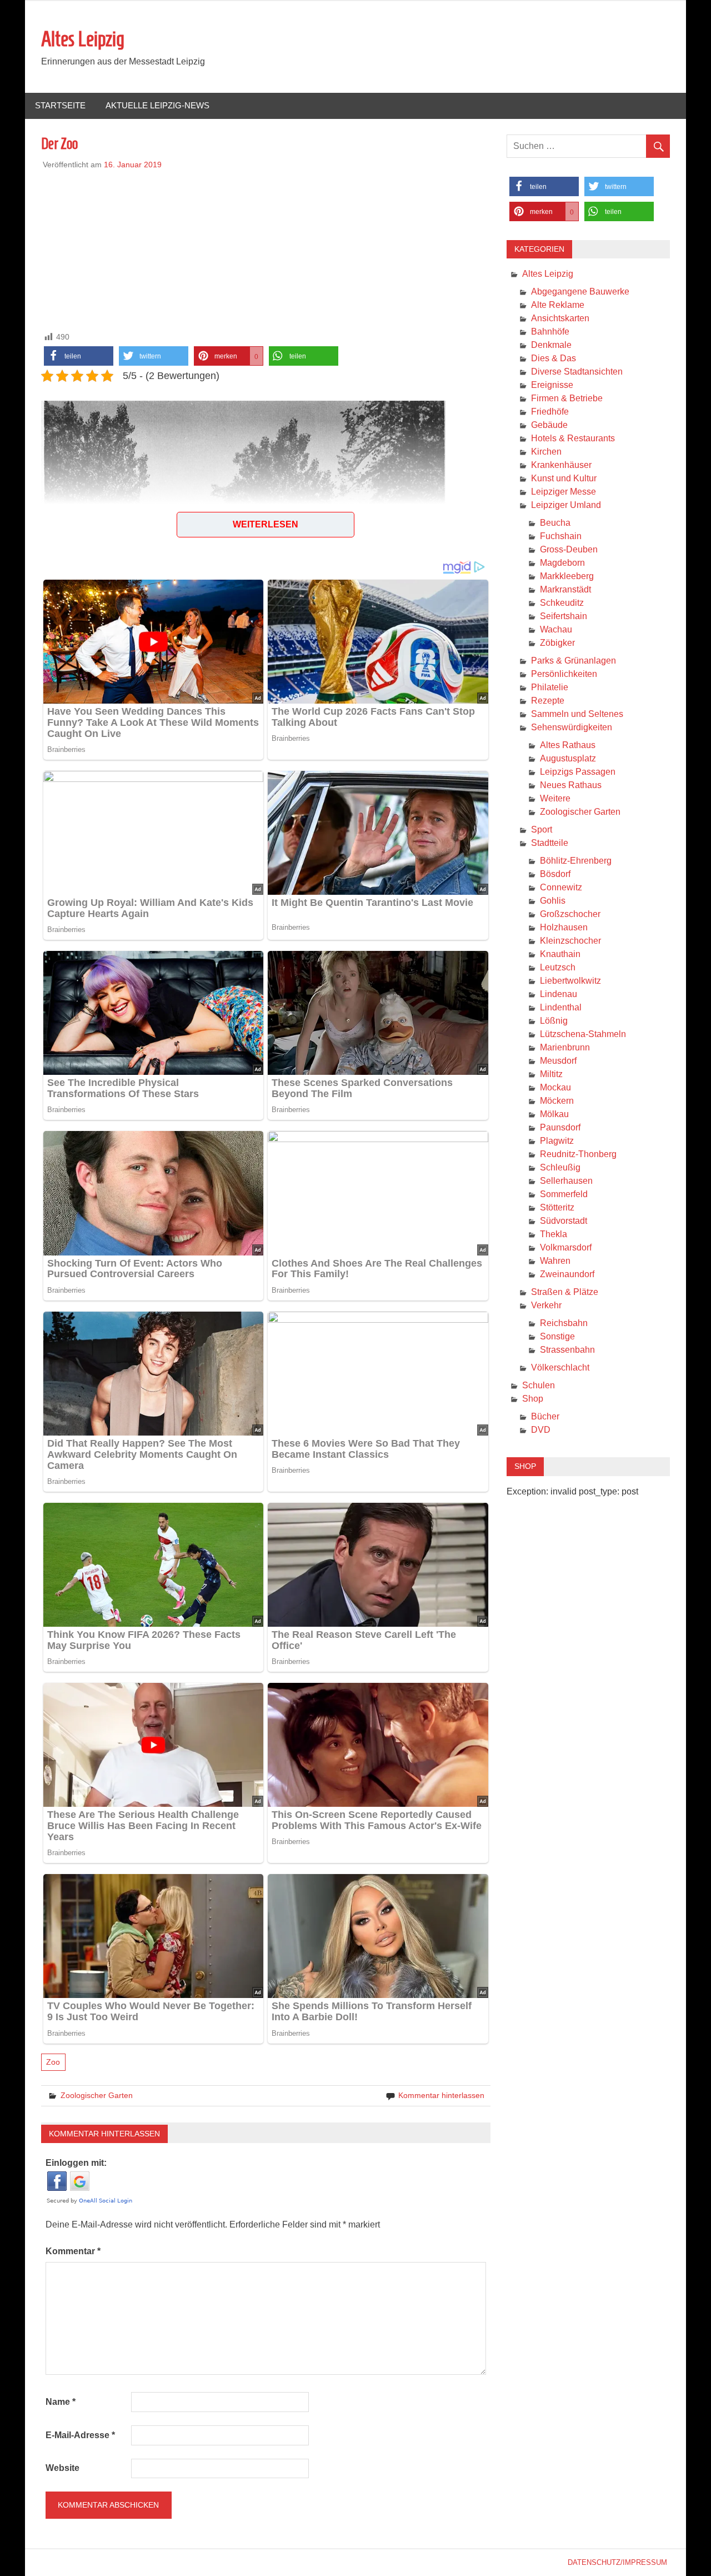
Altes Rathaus (568, 745)
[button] (79, 356)
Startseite (60, 105)
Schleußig (560, 1167)
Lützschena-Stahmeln (583, 1034)
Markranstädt (565, 589)
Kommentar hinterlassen (441, 2095)
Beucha (555, 523)
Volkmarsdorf (566, 1247)
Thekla (554, 1234)
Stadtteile (550, 843)
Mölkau (554, 1114)
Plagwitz (557, 1141)
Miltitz (551, 1074)
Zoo (53, 2062)
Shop (533, 1399)
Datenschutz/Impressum (617, 2562)
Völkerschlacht (560, 1367)
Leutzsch (558, 967)
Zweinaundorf (567, 1274)
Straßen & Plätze (565, 1292)
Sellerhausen (566, 1181)
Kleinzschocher (570, 941)
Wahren (555, 1261)
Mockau (555, 1087)
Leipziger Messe (564, 492)
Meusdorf (558, 1061)
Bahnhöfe (550, 332)
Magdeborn (562, 563)
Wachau (556, 629)
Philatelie (550, 687)
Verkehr (546, 1305)
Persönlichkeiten (564, 674)
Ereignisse (552, 385)
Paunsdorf (560, 1127)
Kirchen (546, 452)
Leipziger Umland (566, 505)
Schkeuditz (562, 603)
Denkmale (551, 345)
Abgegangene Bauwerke (580, 292)
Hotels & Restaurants (573, 438)
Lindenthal (561, 1007)
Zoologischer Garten (97, 2095)
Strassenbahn (567, 1350)
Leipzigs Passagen (578, 772)
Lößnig (554, 1021)
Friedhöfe (550, 412)
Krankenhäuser (561, 465)
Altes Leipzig (83, 39)
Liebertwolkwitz (570, 981)
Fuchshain (561, 536)
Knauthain (560, 954)
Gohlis (553, 901)
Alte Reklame (558, 305)
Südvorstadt (564, 1221)
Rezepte (548, 701)
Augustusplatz (568, 758)
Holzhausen (564, 927)
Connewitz (561, 887)
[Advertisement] (266, 248)
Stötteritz (557, 1207)
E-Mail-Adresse (80, 2435)
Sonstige (557, 1336)
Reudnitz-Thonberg (578, 1154)
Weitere (555, 798)
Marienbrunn (565, 1047)
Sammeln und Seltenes (577, 714)
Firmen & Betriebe (567, 398)
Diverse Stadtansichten (577, 372)
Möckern (557, 1101)
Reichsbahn (564, 1323)
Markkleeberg (567, 576)
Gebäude (549, 425)
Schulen (539, 1385)
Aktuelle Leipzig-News (157, 105)
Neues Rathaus (571, 785)
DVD (541, 1430)
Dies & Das (554, 358)
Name (61, 2402)
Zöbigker (557, 643)
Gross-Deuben (569, 549)
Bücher (545, 1416)
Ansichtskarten (560, 318)
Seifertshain (564, 616)
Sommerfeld (564, 1194)
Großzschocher (570, 914)
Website (62, 2468)
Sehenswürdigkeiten (572, 727)
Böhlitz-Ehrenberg (576, 861)
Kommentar (73, 2251)
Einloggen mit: (76, 2163)
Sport (542, 829)
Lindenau (559, 994)
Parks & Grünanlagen (574, 661)
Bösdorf (555, 874)
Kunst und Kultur (564, 478)
